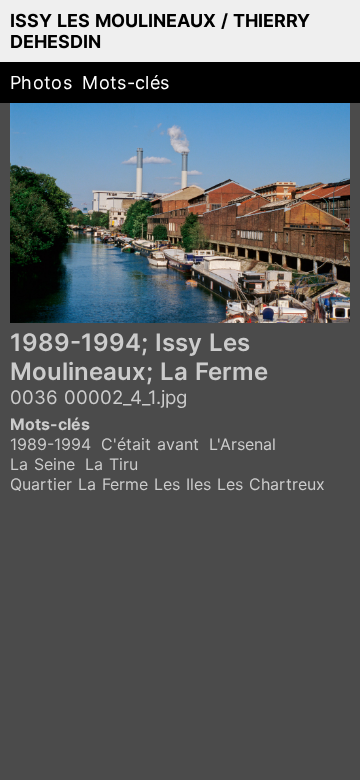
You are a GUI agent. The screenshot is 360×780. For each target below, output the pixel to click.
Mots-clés (125, 82)
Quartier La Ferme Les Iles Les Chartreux (167, 484)
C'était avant (150, 444)
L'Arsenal (242, 444)
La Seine (42, 464)
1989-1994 (50, 444)
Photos (41, 82)
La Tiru (111, 464)
